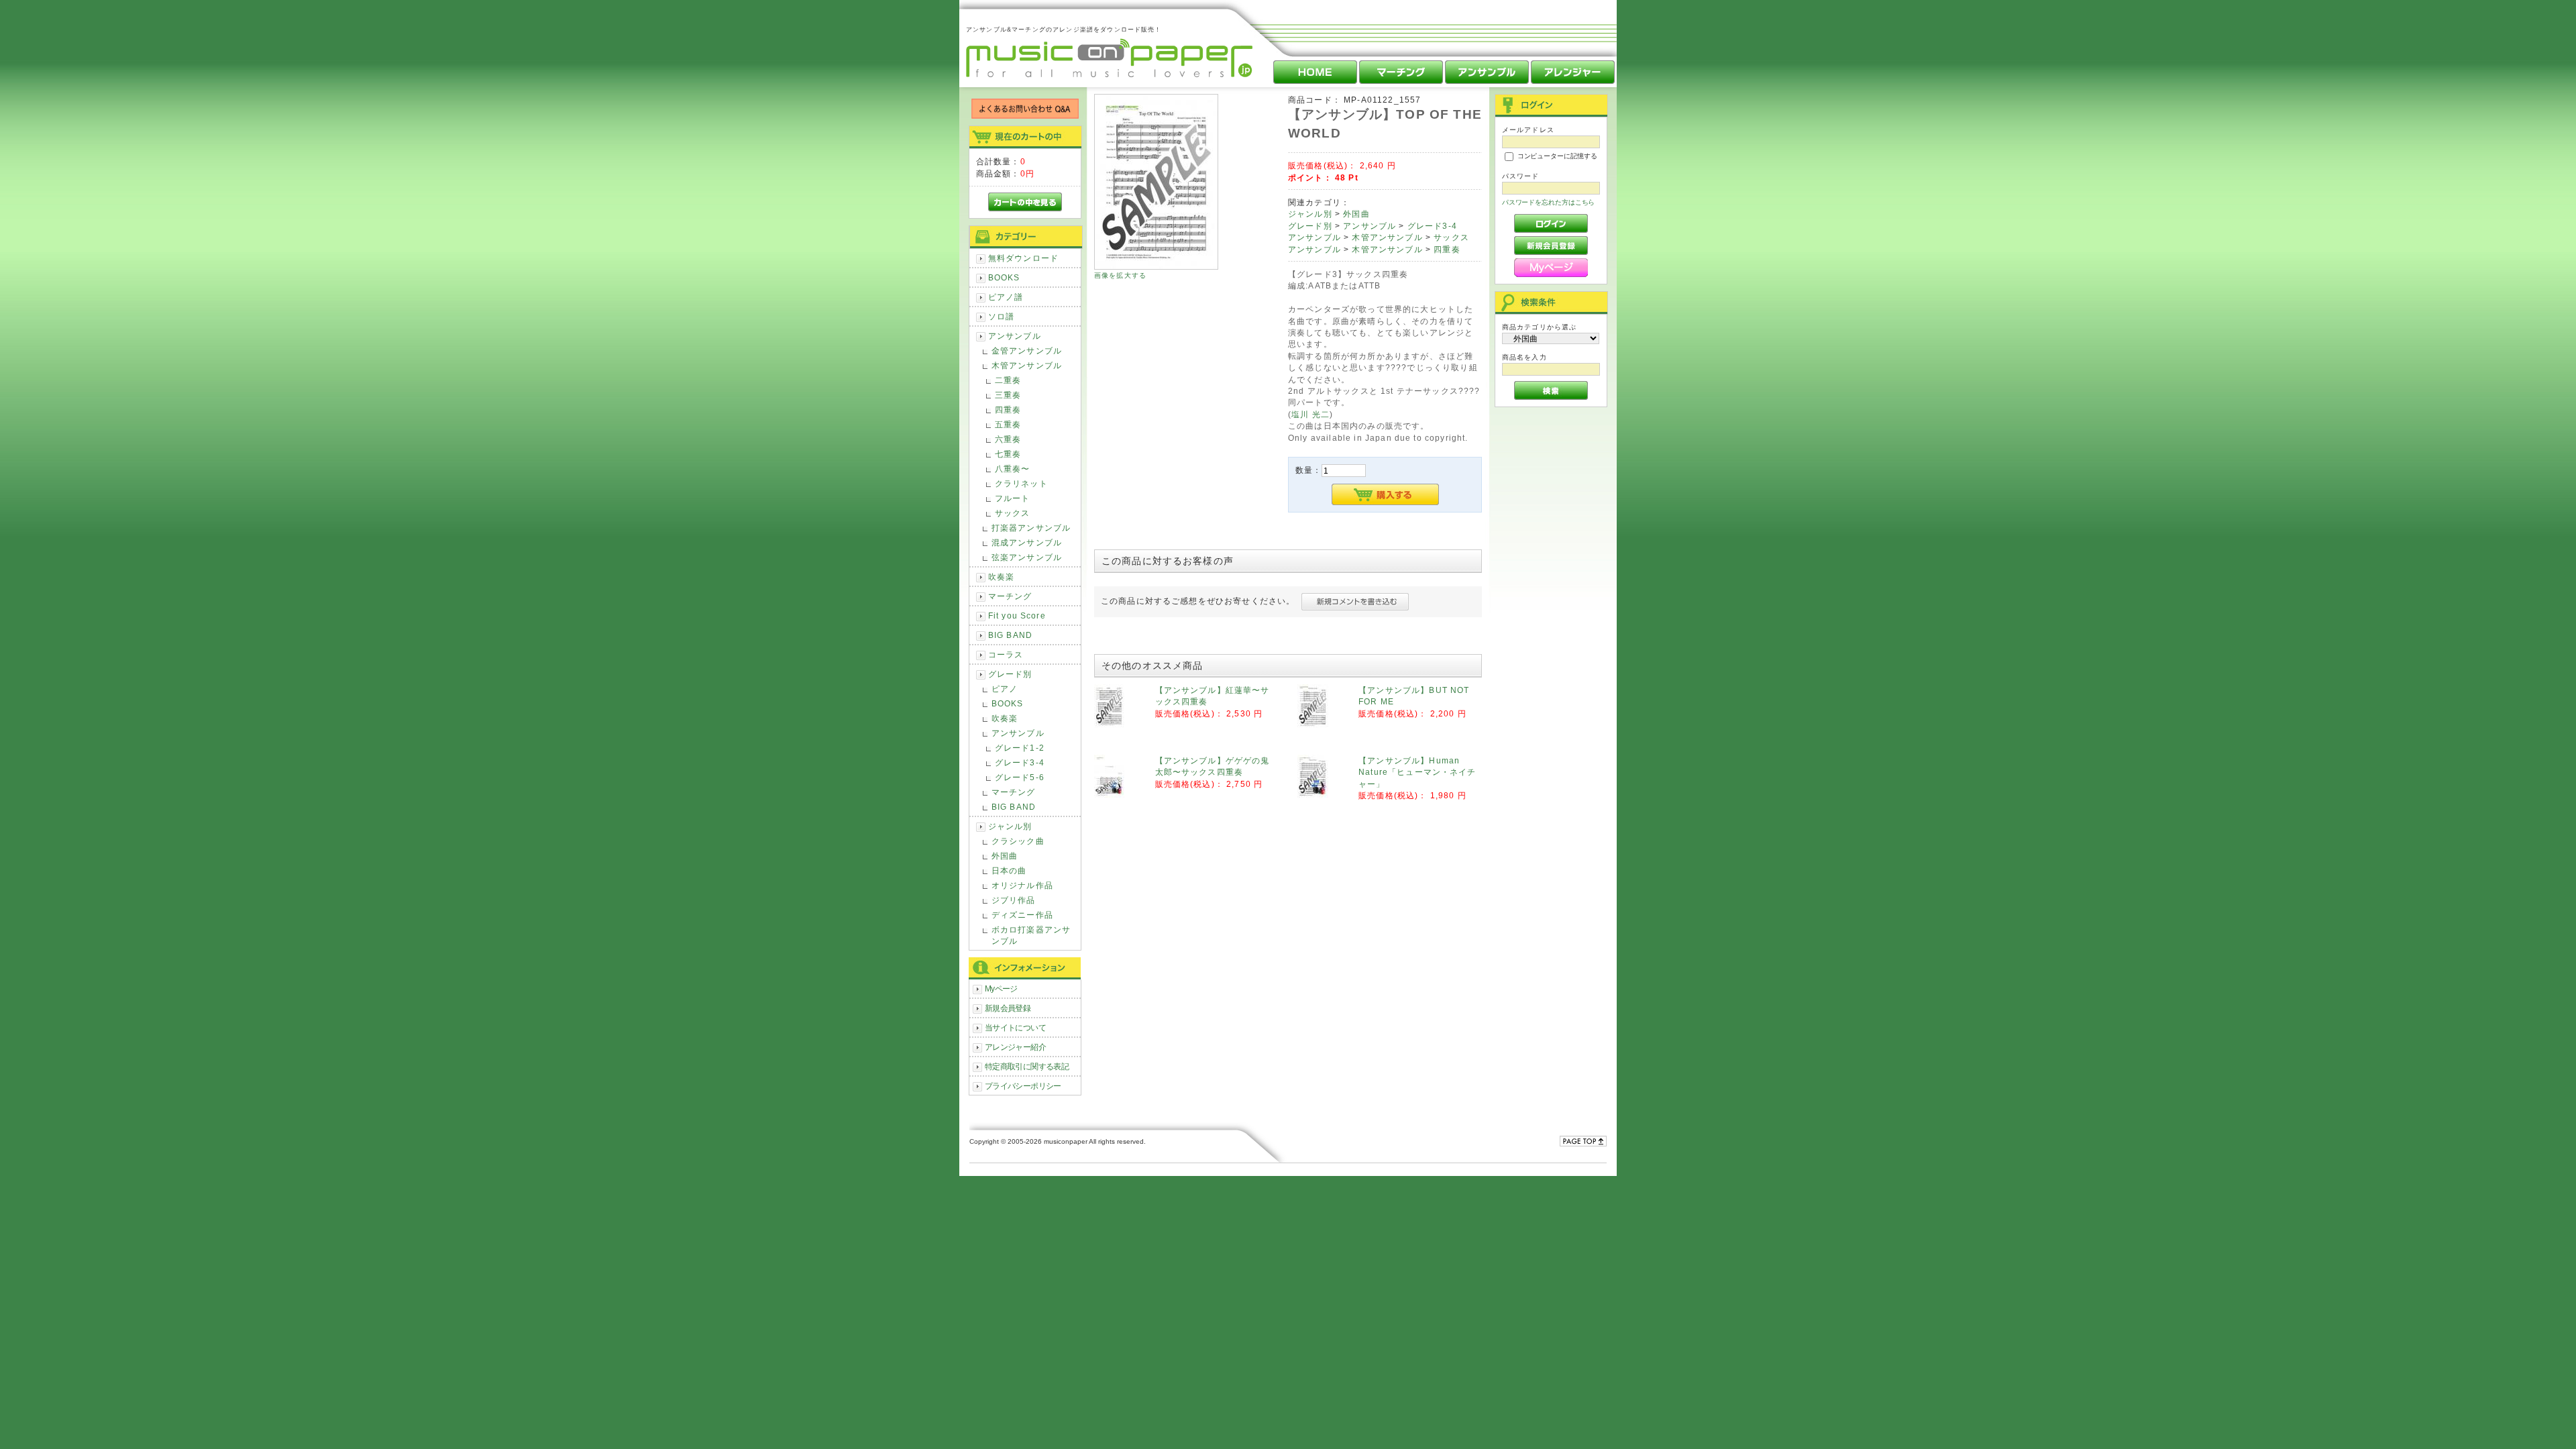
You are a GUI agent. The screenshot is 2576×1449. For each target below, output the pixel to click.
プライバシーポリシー (1023, 1086)
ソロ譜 (1001, 316)
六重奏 (1008, 439)
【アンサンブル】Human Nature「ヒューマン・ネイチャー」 (1417, 772)
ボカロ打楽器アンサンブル (1031, 935)
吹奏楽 (1001, 577)
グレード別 (1010, 674)
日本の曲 (1009, 870)
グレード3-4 (1020, 762)
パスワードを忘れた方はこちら (1549, 202)
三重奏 (1008, 395)
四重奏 (1008, 410)
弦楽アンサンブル (1027, 557)
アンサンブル (1015, 336)
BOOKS (1004, 277)
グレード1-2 (1020, 748)
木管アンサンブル (1027, 365)
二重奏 (1008, 380)
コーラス (1006, 654)
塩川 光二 (1310, 414)
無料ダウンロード (1023, 258)
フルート (1013, 498)
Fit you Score (1017, 615)
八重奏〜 (1013, 469)
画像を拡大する (1120, 275)
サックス (1013, 513)
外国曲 (1005, 856)
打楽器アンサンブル (1031, 528)
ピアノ (1005, 689)
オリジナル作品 (1022, 885)
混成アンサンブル (1027, 542)
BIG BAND (1010, 635)
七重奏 (1008, 454)
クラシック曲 (1018, 841)
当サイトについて (1015, 1027)
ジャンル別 (1010, 826)
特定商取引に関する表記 (1027, 1066)
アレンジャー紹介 (1015, 1047)
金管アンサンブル (1027, 351)
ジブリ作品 (1014, 900)
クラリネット (1021, 483)
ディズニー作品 (1022, 915)
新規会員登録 (1008, 1008)
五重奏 (1008, 424)
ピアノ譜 (1006, 297)
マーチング (1010, 596)
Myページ (1001, 988)
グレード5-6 (1020, 777)
